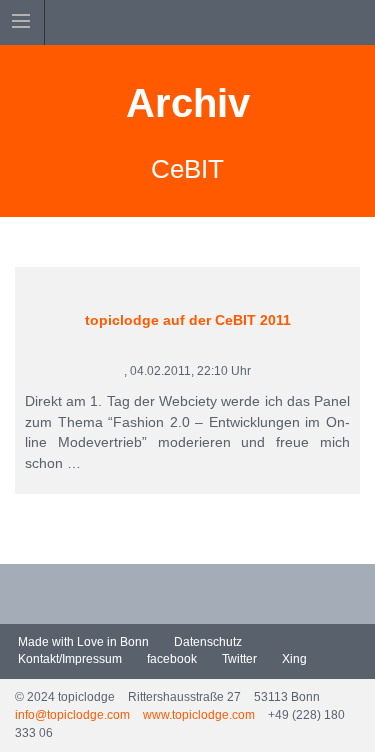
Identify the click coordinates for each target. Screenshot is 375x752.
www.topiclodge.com (199, 715)
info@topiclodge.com (72, 715)
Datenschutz (206, 642)
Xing (293, 659)
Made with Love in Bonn (82, 642)
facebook (170, 659)
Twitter (238, 659)
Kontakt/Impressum (68, 659)
